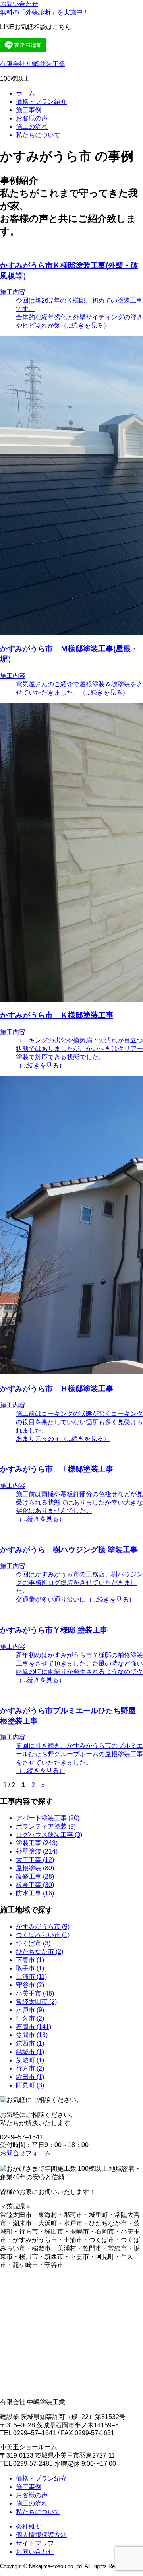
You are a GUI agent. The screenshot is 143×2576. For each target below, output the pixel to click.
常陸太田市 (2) (36, 2002)
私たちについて (38, 135)
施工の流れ (32, 127)
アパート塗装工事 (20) (48, 1818)
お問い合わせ (19, 4)
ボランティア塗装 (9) (46, 1826)
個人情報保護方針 (41, 2535)
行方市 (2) (30, 2068)
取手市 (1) (30, 1968)
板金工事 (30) (35, 1885)
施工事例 (29, 110)
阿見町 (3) (30, 2085)
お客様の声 (32, 118)
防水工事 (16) (35, 1893)
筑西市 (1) (30, 2043)
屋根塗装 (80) (35, 1868)
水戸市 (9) (30, 2010)
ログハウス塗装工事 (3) (49, 1835)
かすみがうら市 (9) (43, 1927)
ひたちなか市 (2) (40, 1952)
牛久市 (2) (30, 2018)
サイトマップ (35, 2543)
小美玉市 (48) (35, 1993)
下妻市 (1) (30, 1960)
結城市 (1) (30, 2052)
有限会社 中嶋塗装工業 (33, 64)
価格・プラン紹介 (41, 102)
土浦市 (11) (31, 1977)
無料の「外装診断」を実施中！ (44, 12)
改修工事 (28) (35, 1876)
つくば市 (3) (33, 1943)
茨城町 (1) (30, 2060)
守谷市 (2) (30, 1985)
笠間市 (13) (32, 2035)
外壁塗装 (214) (37, 1851)
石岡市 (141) (34, 2027)
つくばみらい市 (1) (43, 1935)
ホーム (25, 93)
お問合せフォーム (25, 2153)
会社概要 (29, 2526)
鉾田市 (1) (30, 2077)
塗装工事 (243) (37, 1843)
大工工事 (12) (35, 1860)
